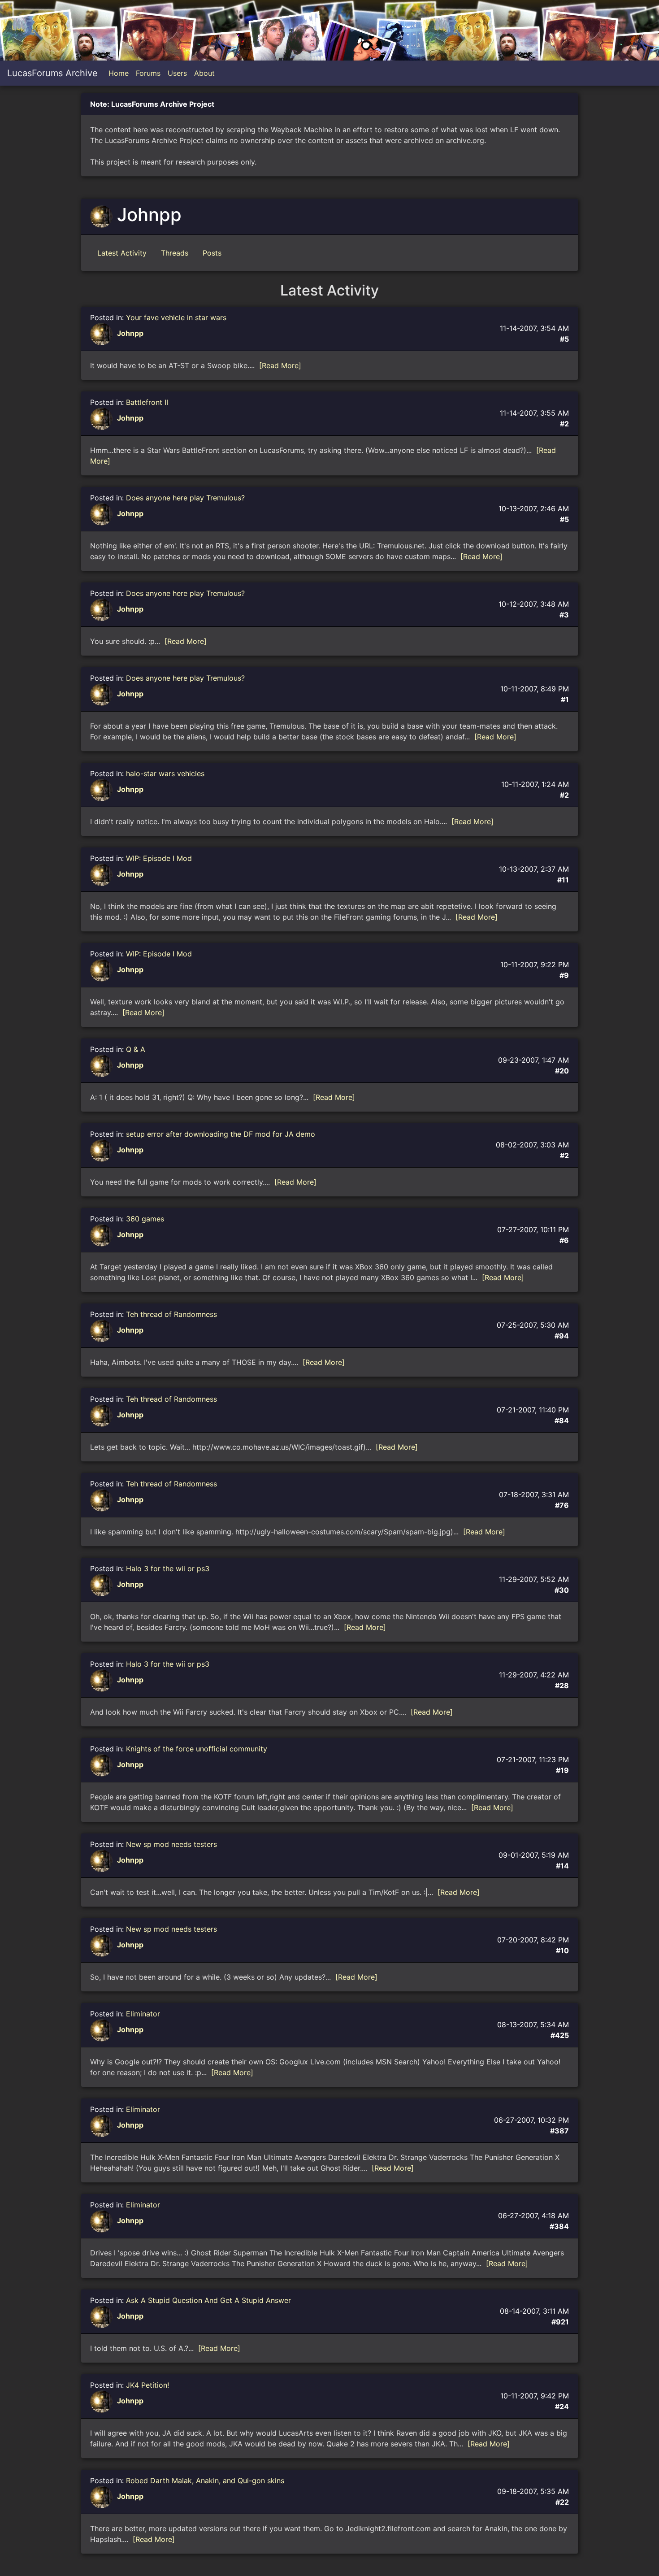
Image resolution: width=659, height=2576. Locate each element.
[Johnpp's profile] (102, 334)
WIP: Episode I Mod (159, 858)
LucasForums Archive (52, 73)
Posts (212, 253)
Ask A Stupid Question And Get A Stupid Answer (208, 2300)
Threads (175, 253)
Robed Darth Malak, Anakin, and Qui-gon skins (205, 2480)
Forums (148, 73)
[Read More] (280, 365)
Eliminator (143, 2014)
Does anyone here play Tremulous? (185, 498)
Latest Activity (122, 253)
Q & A (136, 1049)
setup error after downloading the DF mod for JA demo (221, 1134)
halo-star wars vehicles (165, 773)
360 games (145, 1219)
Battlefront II (147, 402)
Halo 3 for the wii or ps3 (168, 1568)
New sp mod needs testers (171, 1844)
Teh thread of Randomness (171, 1314)
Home (119, 73)
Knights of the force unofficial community (197, 1749)
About (204, 73)
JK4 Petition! (147, 2385)
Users (177, 73)
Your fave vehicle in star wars (176, 317)
